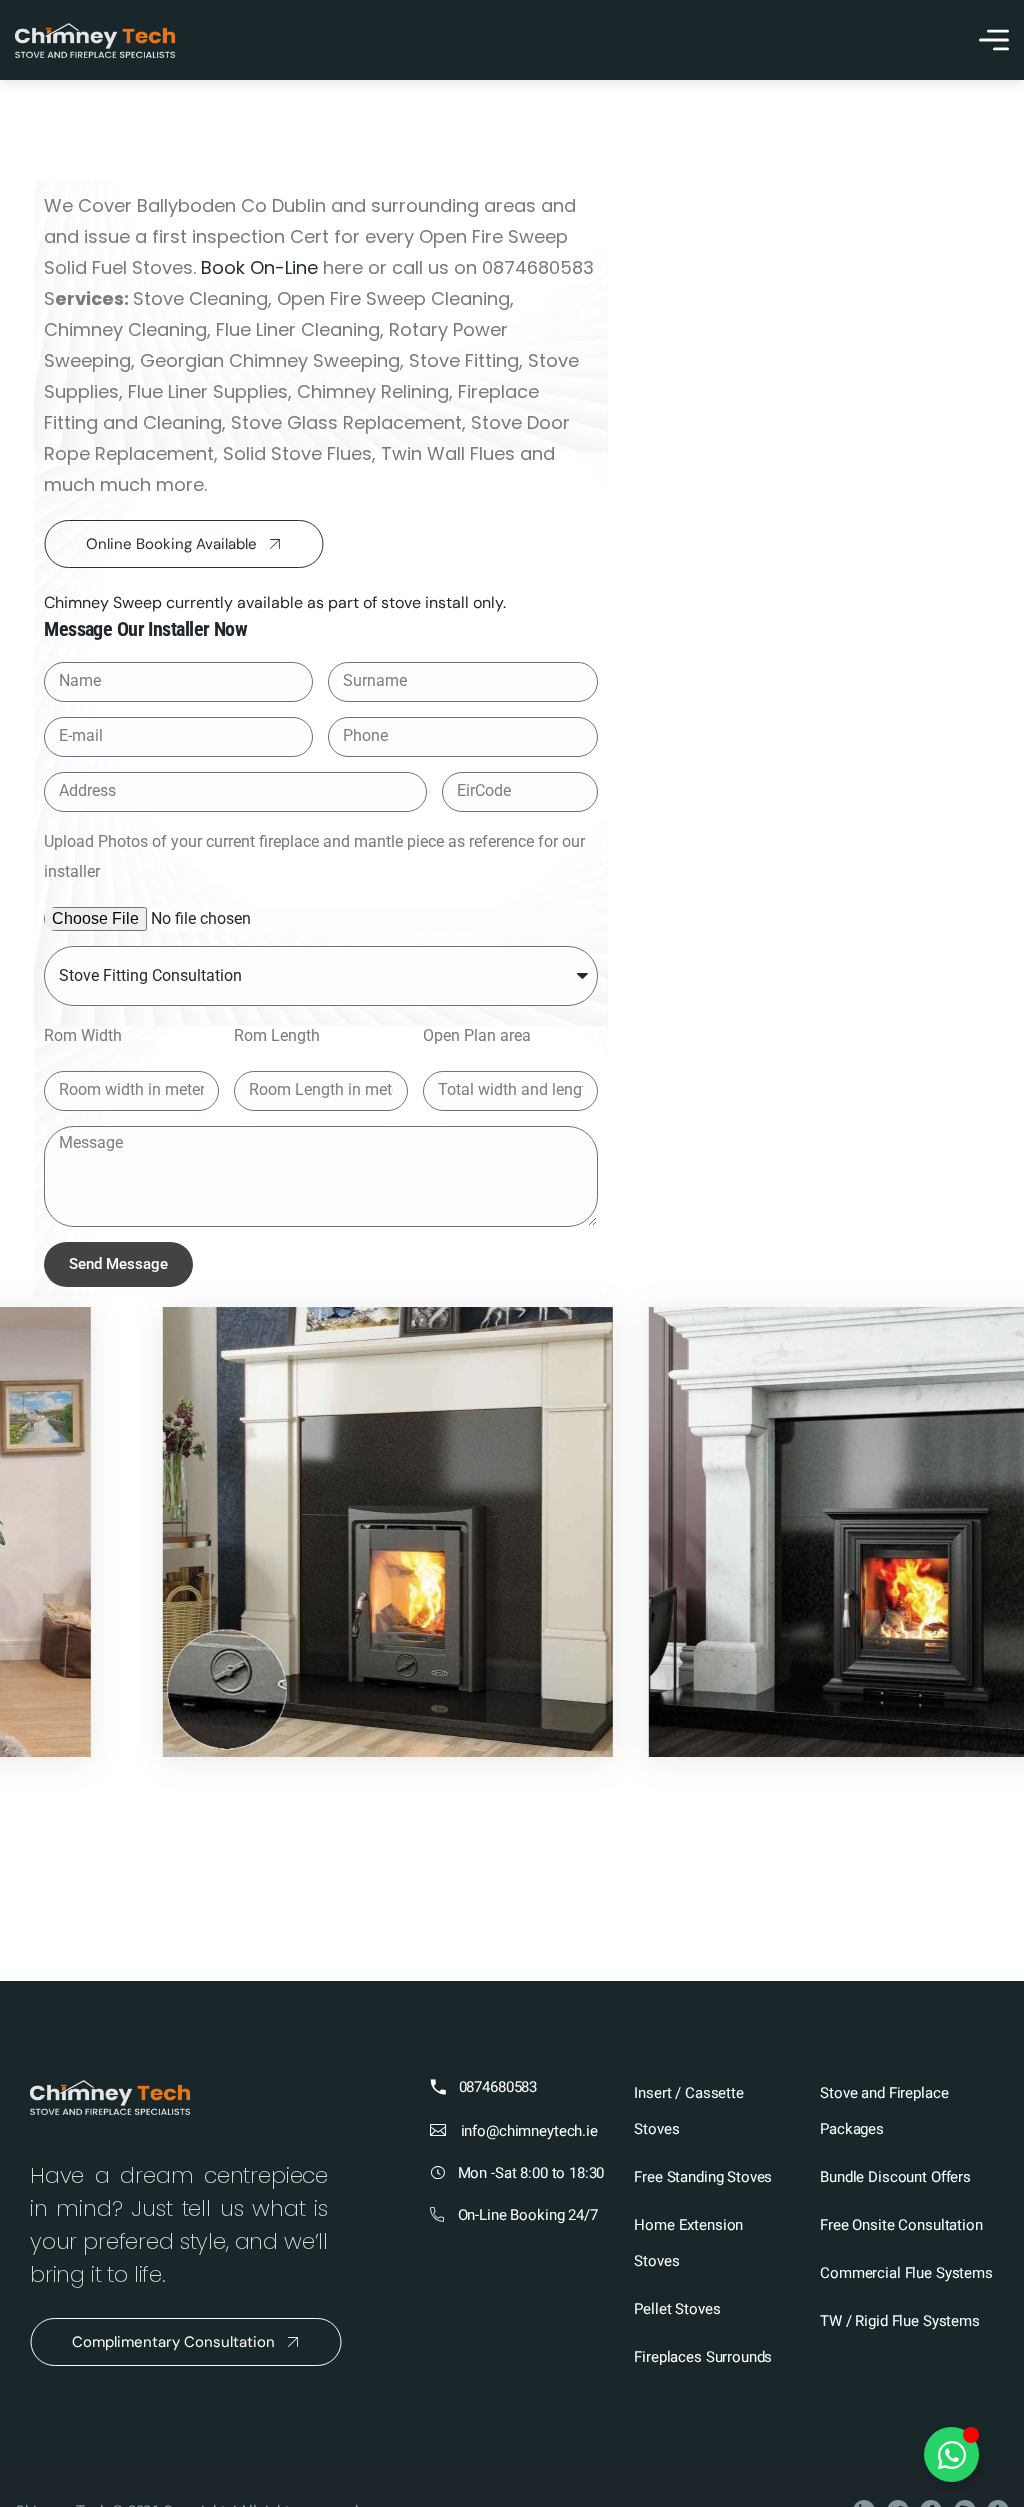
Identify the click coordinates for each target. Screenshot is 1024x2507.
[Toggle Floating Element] (951, 2454)
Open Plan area (477, 1035)
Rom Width (83, 1035)
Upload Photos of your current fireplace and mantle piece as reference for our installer (314, 856)
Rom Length (277, 1035)
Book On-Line (259, 267)
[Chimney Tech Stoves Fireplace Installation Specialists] (95, 40)
